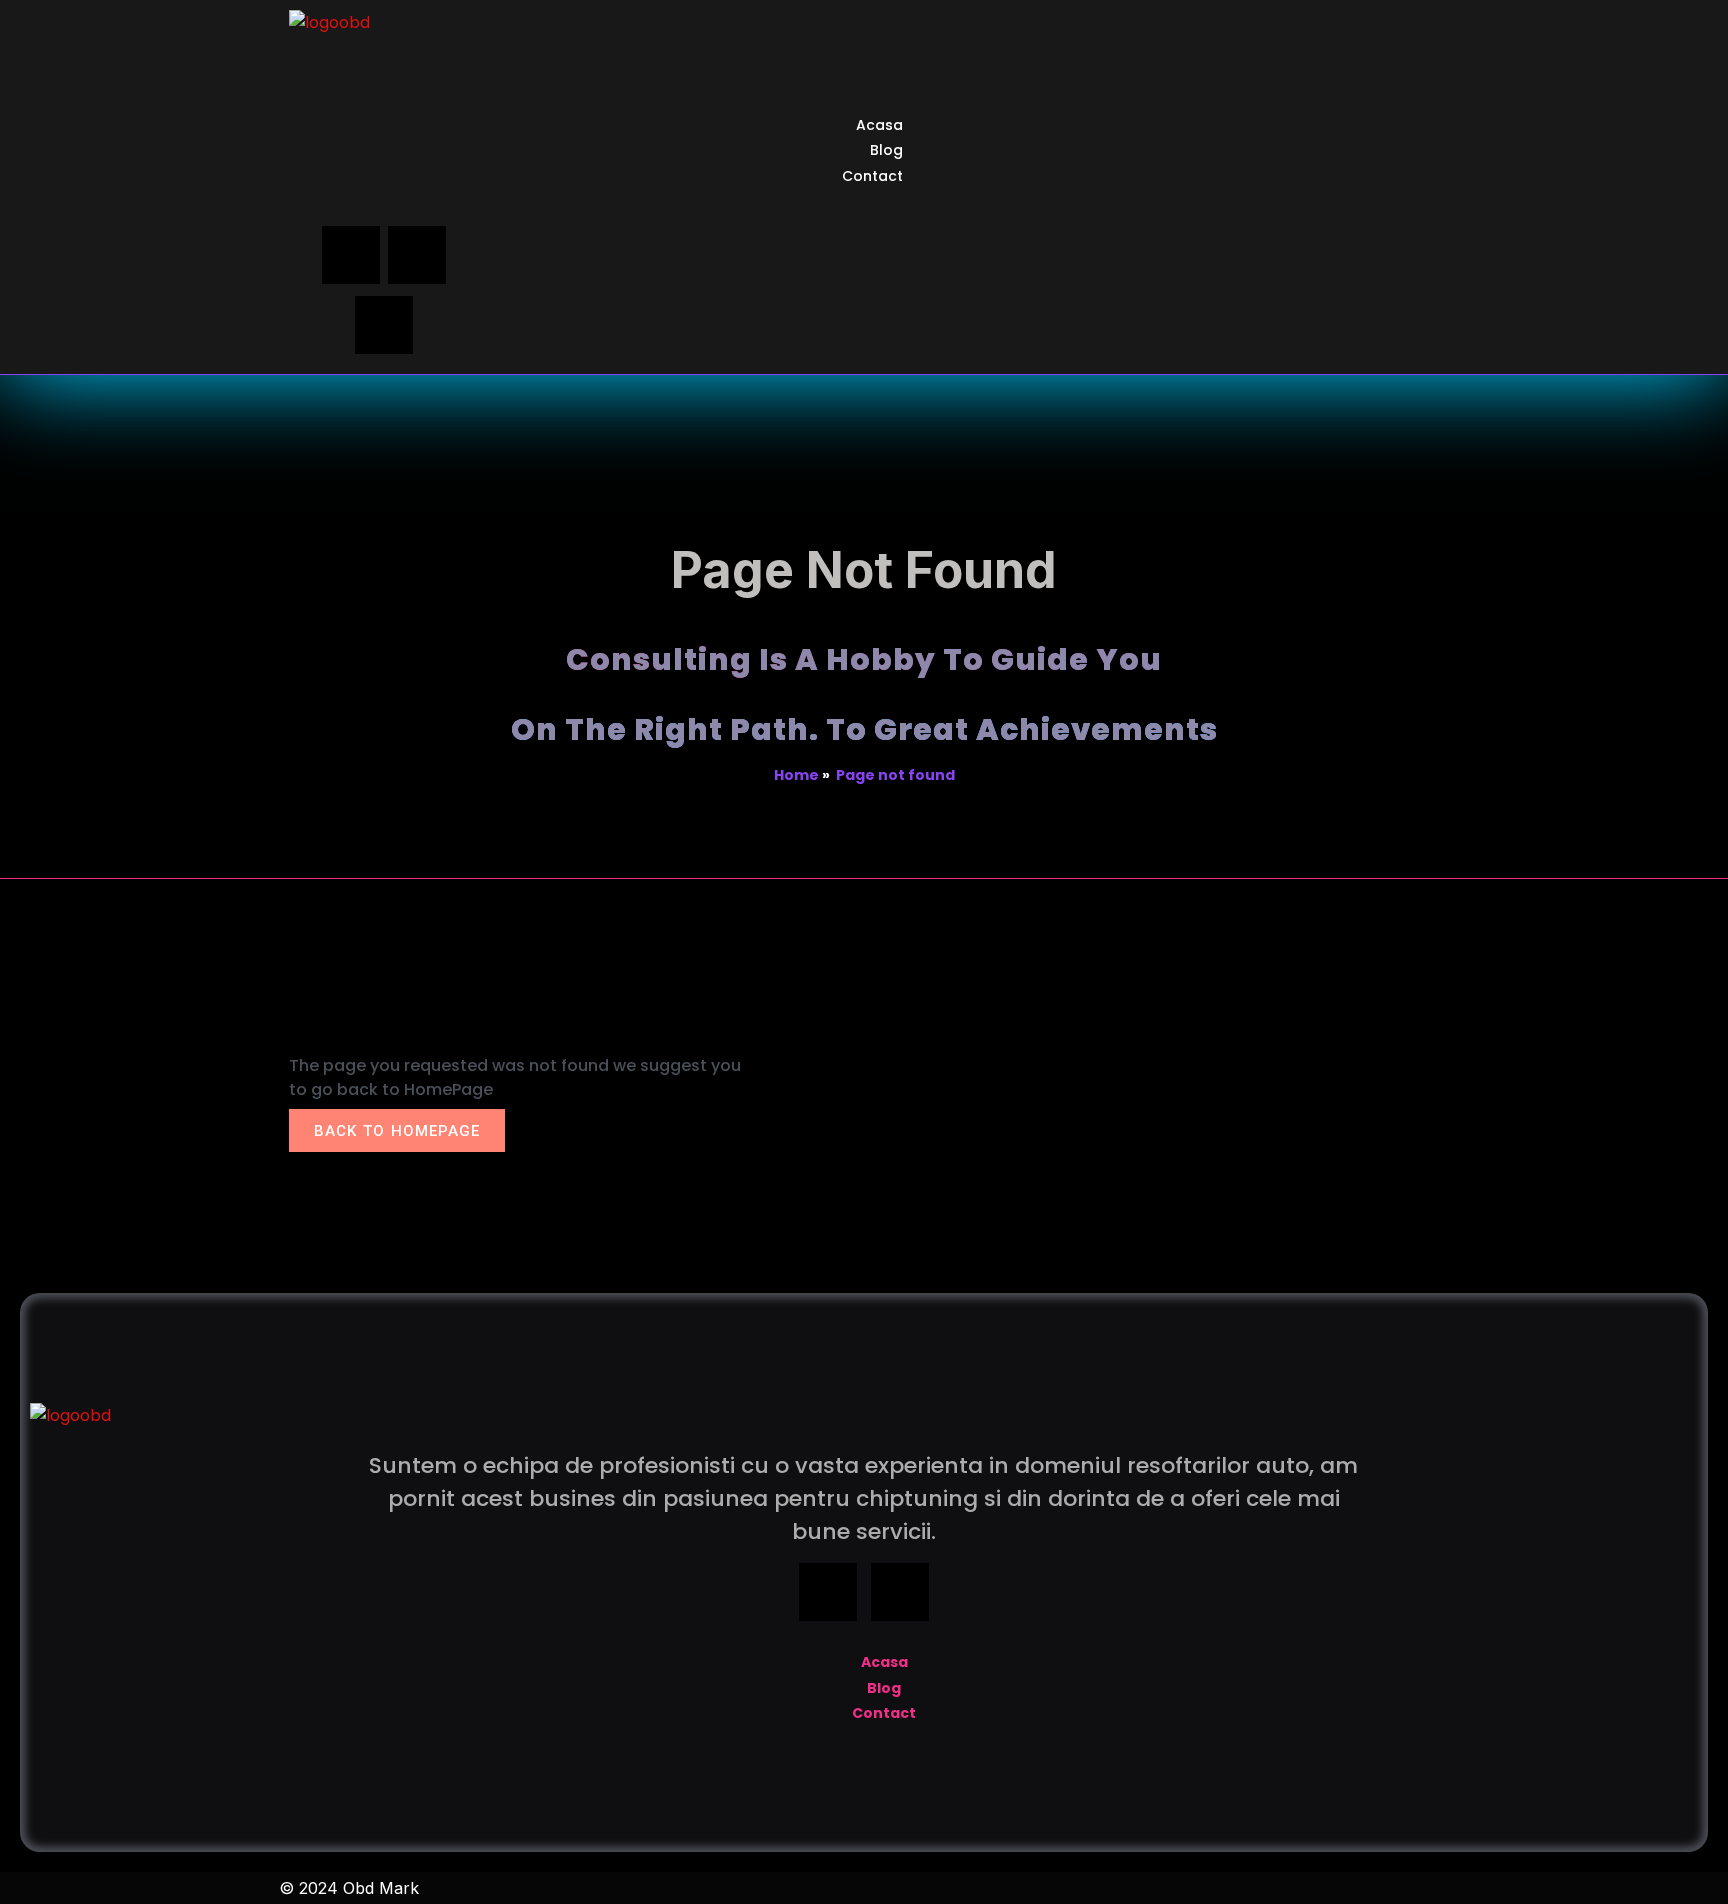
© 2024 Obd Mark (349, 1888)
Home (796, 775)
